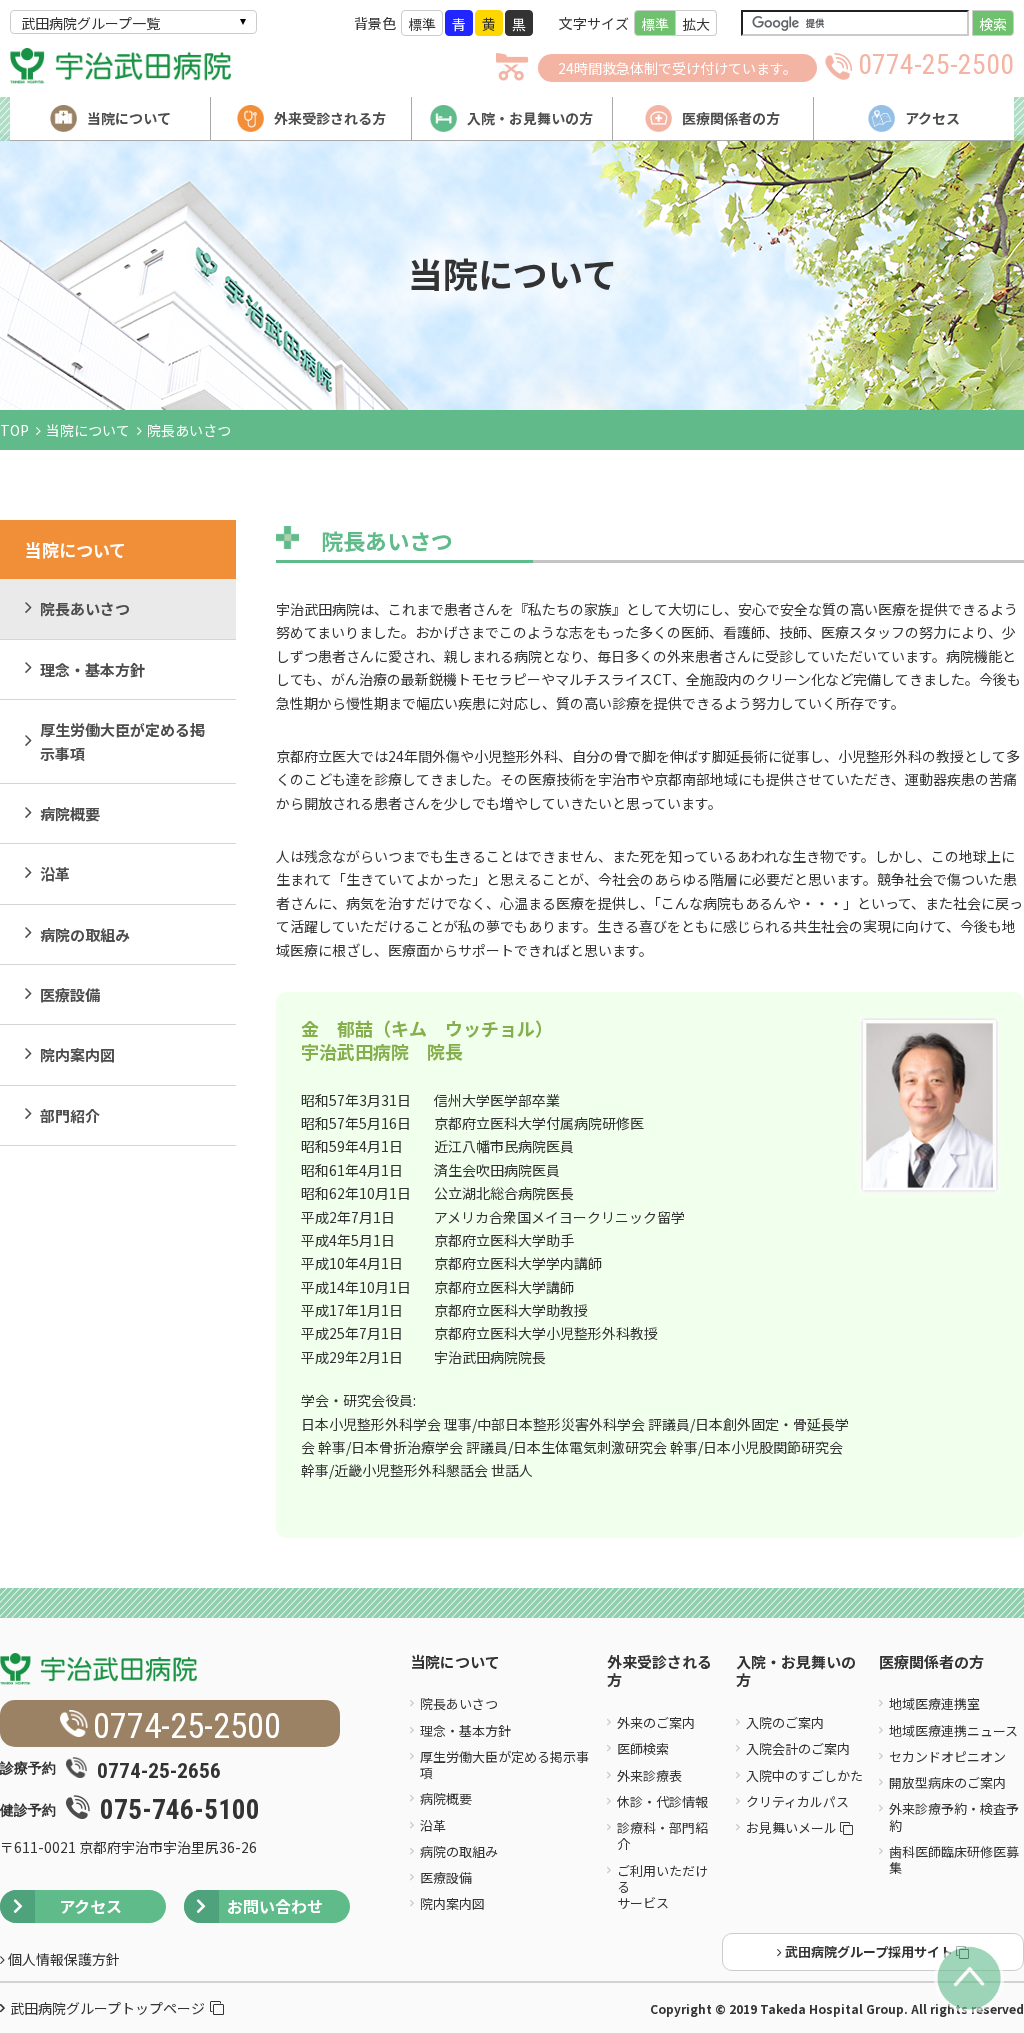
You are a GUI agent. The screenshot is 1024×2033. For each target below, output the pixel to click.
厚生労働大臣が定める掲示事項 (122, 741)
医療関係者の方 (931, 1662)
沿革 (55, 873)
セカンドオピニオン (947, 1756)
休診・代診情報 (662, 1801)
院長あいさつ (85, 608)
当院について (88, 430)
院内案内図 (77, 1054)
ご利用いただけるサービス (662, 1887)
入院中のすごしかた (804, 1775)
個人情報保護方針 (62, 1959)
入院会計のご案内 (798, 1748)
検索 (993, 24)
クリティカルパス (797, 1801)
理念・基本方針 (92, 669)
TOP (14, 430)
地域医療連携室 (934, 1703)
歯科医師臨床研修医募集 (954, 1859)
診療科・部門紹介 (662, 1835)
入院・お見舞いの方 (796, 1672)
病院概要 (70, 813)
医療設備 (70, 994)
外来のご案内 (656, 1722)
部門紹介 (70, 1115)
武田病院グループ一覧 (90, 23)
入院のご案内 (785, 1722)
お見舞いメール (793, 1827)
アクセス (90, 1906)
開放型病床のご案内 (947, 1782)
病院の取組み (85, 934)
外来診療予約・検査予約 (954, 1816)
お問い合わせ (275, 1906)
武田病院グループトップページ (107, 2008)
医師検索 (643, 1748)
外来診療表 (649, 1775)
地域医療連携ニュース (953, 1730)
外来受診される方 (659, 1672)
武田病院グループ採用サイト (869, 1951)
